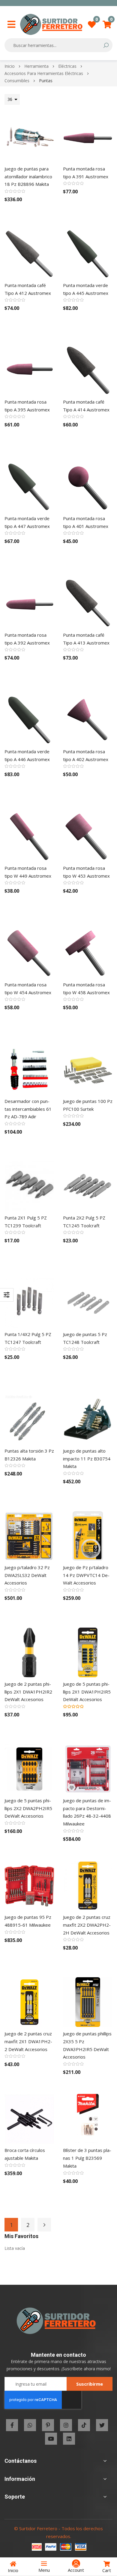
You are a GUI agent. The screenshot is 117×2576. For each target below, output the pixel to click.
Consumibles (18, 81)
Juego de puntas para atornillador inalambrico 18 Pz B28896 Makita (28, 176)
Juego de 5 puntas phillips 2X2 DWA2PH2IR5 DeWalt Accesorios (28, 1808)
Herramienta (37, 66)
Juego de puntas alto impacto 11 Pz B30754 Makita (87, 1458)
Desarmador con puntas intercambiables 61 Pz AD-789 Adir (28, 1109)
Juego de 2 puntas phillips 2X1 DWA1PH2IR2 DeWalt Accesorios (28, 1692)
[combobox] (54, 45)
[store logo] (51, 24)
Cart (107, 2570)
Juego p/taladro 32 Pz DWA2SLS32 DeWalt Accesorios (27, 1575)
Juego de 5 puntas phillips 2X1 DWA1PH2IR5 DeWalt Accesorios (87, 1692)
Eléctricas (68, 66)
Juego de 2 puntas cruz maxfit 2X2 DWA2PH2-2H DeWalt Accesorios (87, 1925)
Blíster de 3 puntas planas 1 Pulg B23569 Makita (87, 2158)
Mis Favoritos (97, 21)
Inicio (10, 66)
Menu (44, 2570)
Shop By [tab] (7, 1295)
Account (76, 2570)
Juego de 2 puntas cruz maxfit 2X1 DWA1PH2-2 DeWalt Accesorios (28, 2041)
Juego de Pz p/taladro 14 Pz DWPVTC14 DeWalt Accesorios (86, 1575)
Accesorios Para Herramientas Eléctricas (44, 73)
